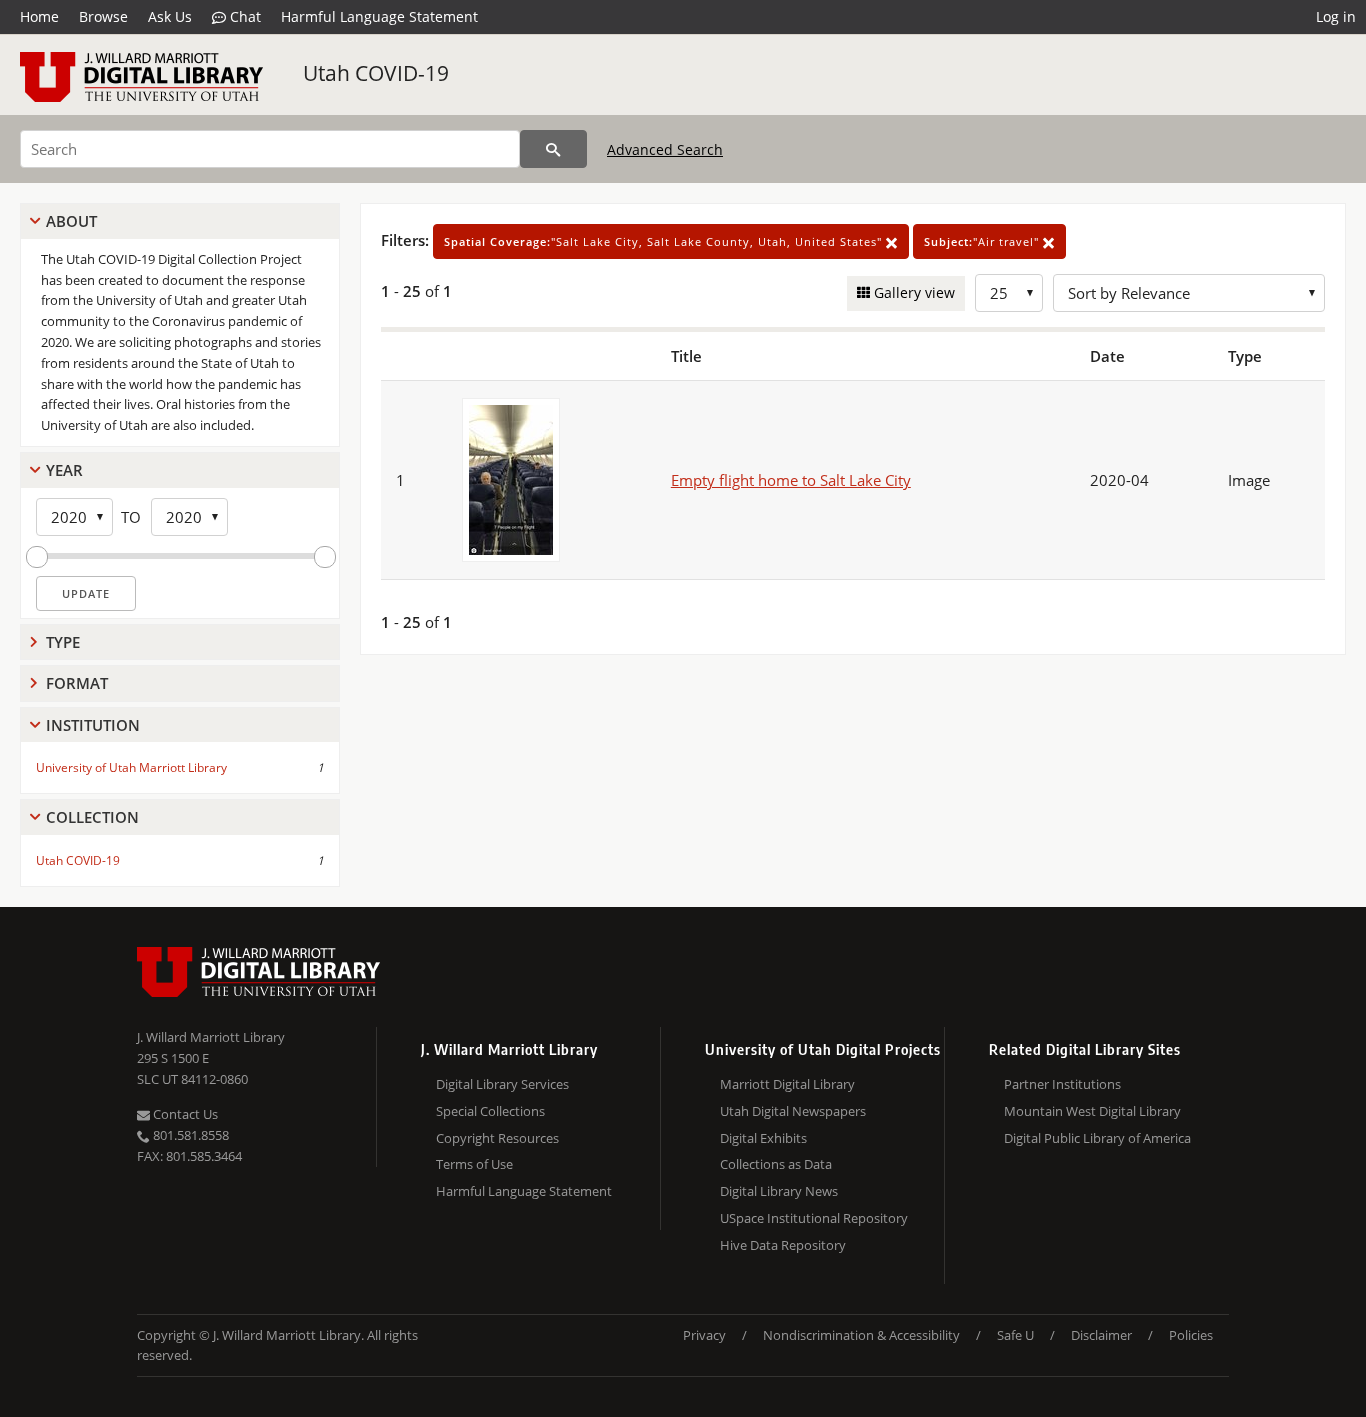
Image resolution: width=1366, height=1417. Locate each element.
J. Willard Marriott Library (211, 1037)
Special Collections (490, 1111)
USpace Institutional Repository (814, 1218)
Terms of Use (474, 1164)
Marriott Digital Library (787, 1084)
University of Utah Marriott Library (131, 767)
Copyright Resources (497, 1138)
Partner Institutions (1062, 1084)
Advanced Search (665, 149)
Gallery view (912, 292)
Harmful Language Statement (379, 16)
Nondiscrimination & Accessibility (861, 1335)
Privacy (704, 1335)
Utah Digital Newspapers (793, 1111)
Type (63, 642)
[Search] (553, 149)
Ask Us (170, 16)
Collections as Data (776, 1164)
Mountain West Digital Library (1092, 1111)
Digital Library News (779, 1191)
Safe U (1015, 1335)
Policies (1191, 1335)
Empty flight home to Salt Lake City (791, 480)
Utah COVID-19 (376, 73)
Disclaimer (1101, 1335)
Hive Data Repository (783, 1245)
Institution (93, 725)
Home (39, 16)
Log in (1336, 16)
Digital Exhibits (763, 1138)
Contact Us (184, 1114)
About (71, 221)
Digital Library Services (502, 1084)
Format (77, 683)
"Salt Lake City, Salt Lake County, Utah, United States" (665, 241)
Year (64, 470)
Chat (243, 16)
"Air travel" (983, 241)
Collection (92, 817)
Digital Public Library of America (1097, 1138)
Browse (103, 16)
